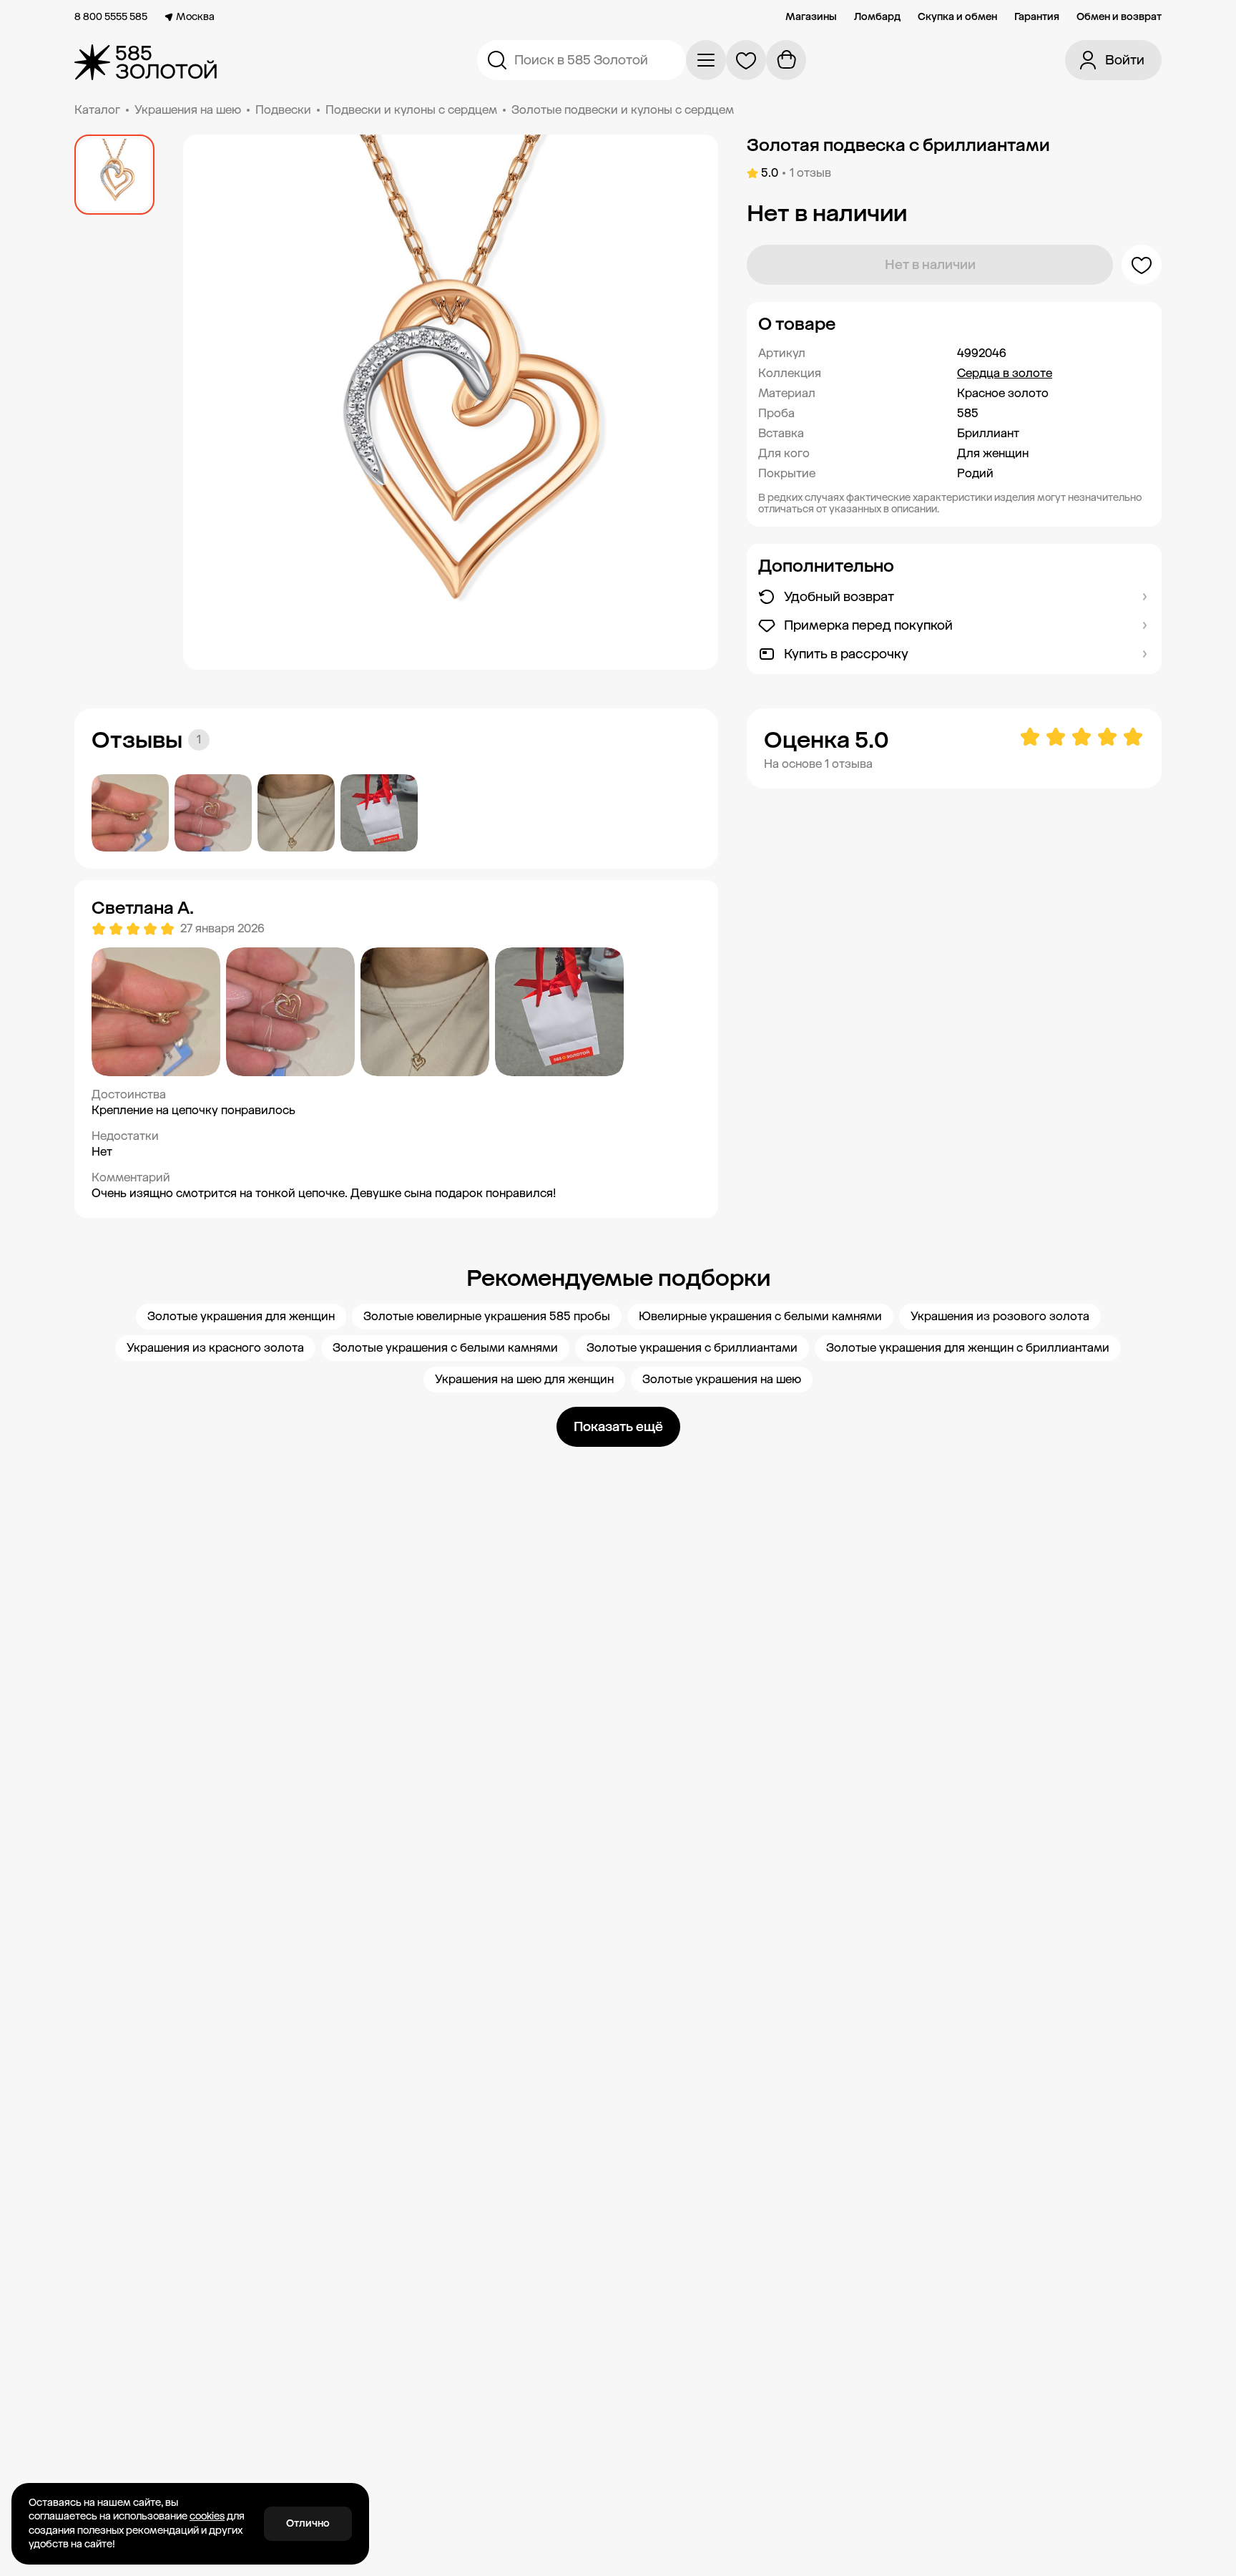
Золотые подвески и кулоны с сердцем (623, 110)
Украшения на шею (188, 110)
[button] (954, 324)
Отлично (308, 2523)
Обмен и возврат (1119, 17)
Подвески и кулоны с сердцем (411, 110)
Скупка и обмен (957, 17)
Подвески (283, 110)
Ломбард (877, 17)
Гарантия (1037, 17)
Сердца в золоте (1005, 373)
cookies (207, 2516)
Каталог (97, 110)
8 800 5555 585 (111, 17)
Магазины (811, 17)
